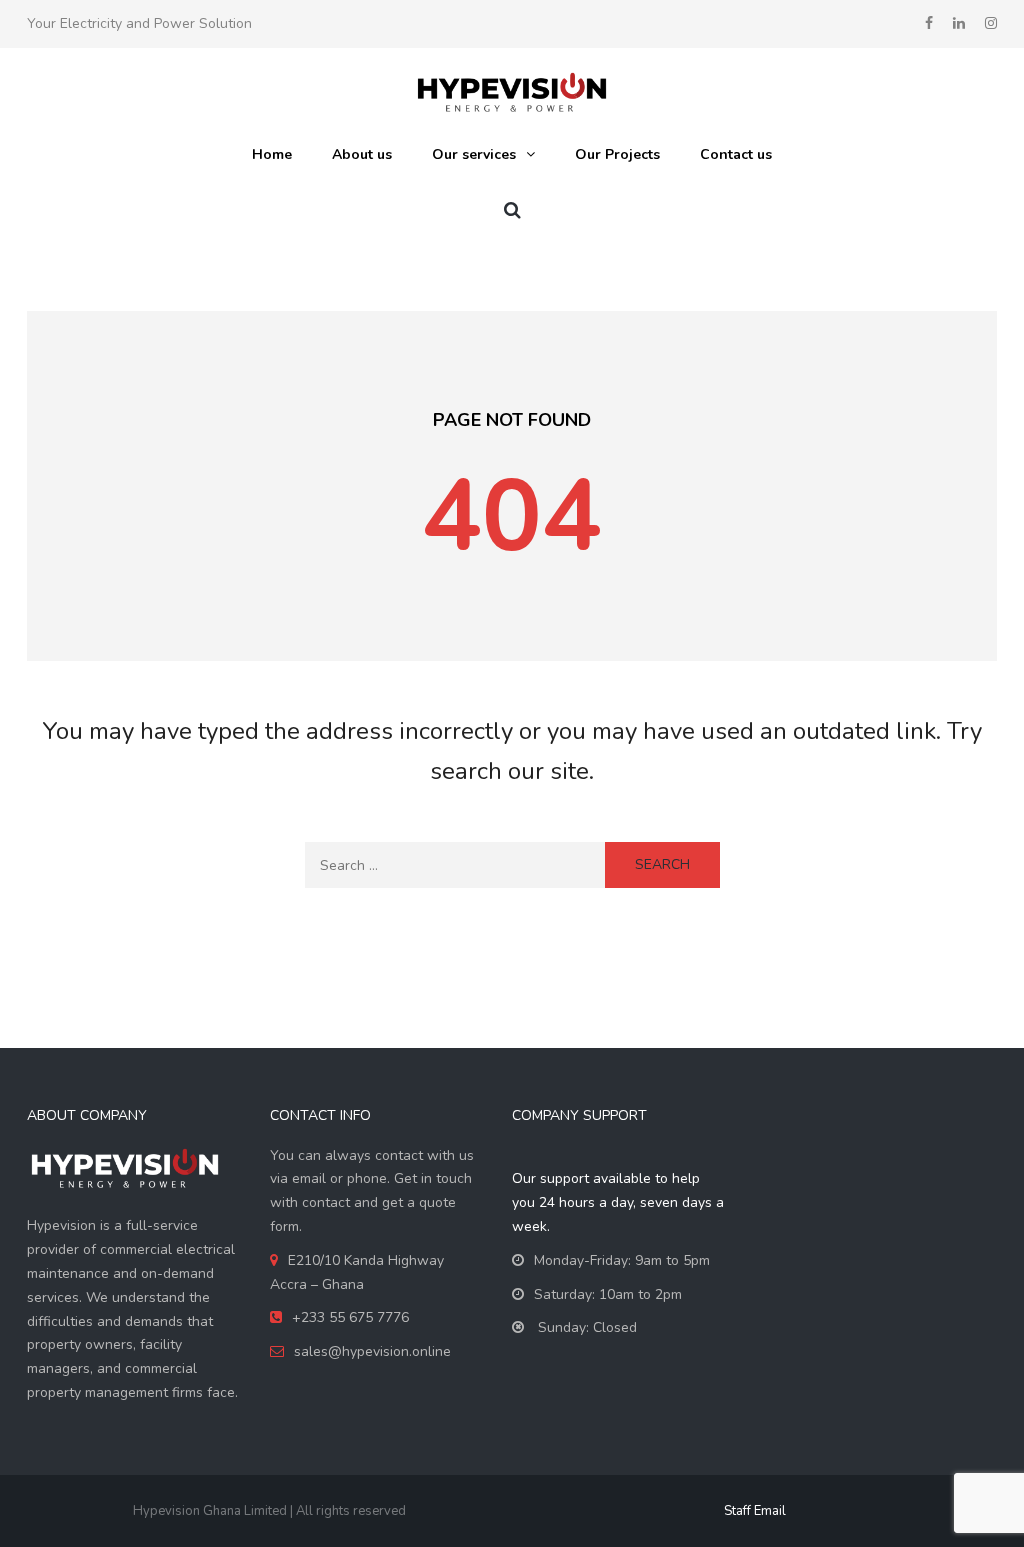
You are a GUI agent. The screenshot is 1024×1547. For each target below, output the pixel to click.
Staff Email (755, 1511)
